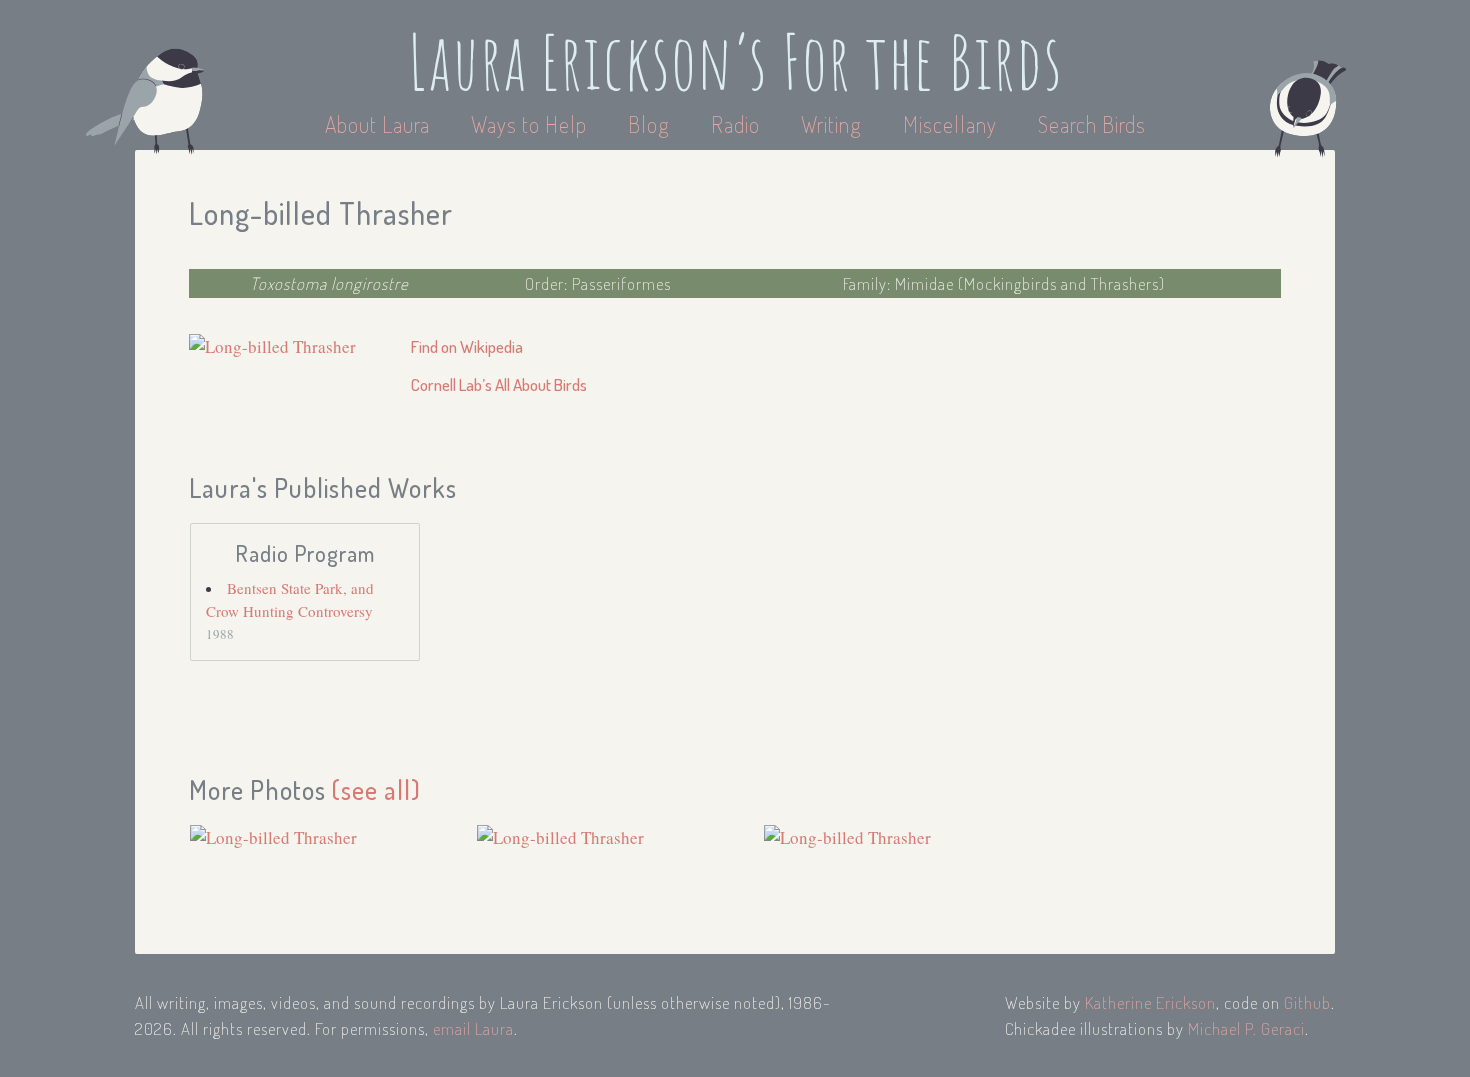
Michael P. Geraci (1246, 1028)
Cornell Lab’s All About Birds (499, 384)
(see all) (376, 789)
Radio (738, 124)
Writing (831, 124)
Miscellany (950, 124)
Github (1307, 1002)
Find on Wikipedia (467, 346)
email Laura (473, 1028)
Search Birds (1092, 124)
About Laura (380, 124)
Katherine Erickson (1150, 1002)
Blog (649, 124)
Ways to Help (531, 124)
